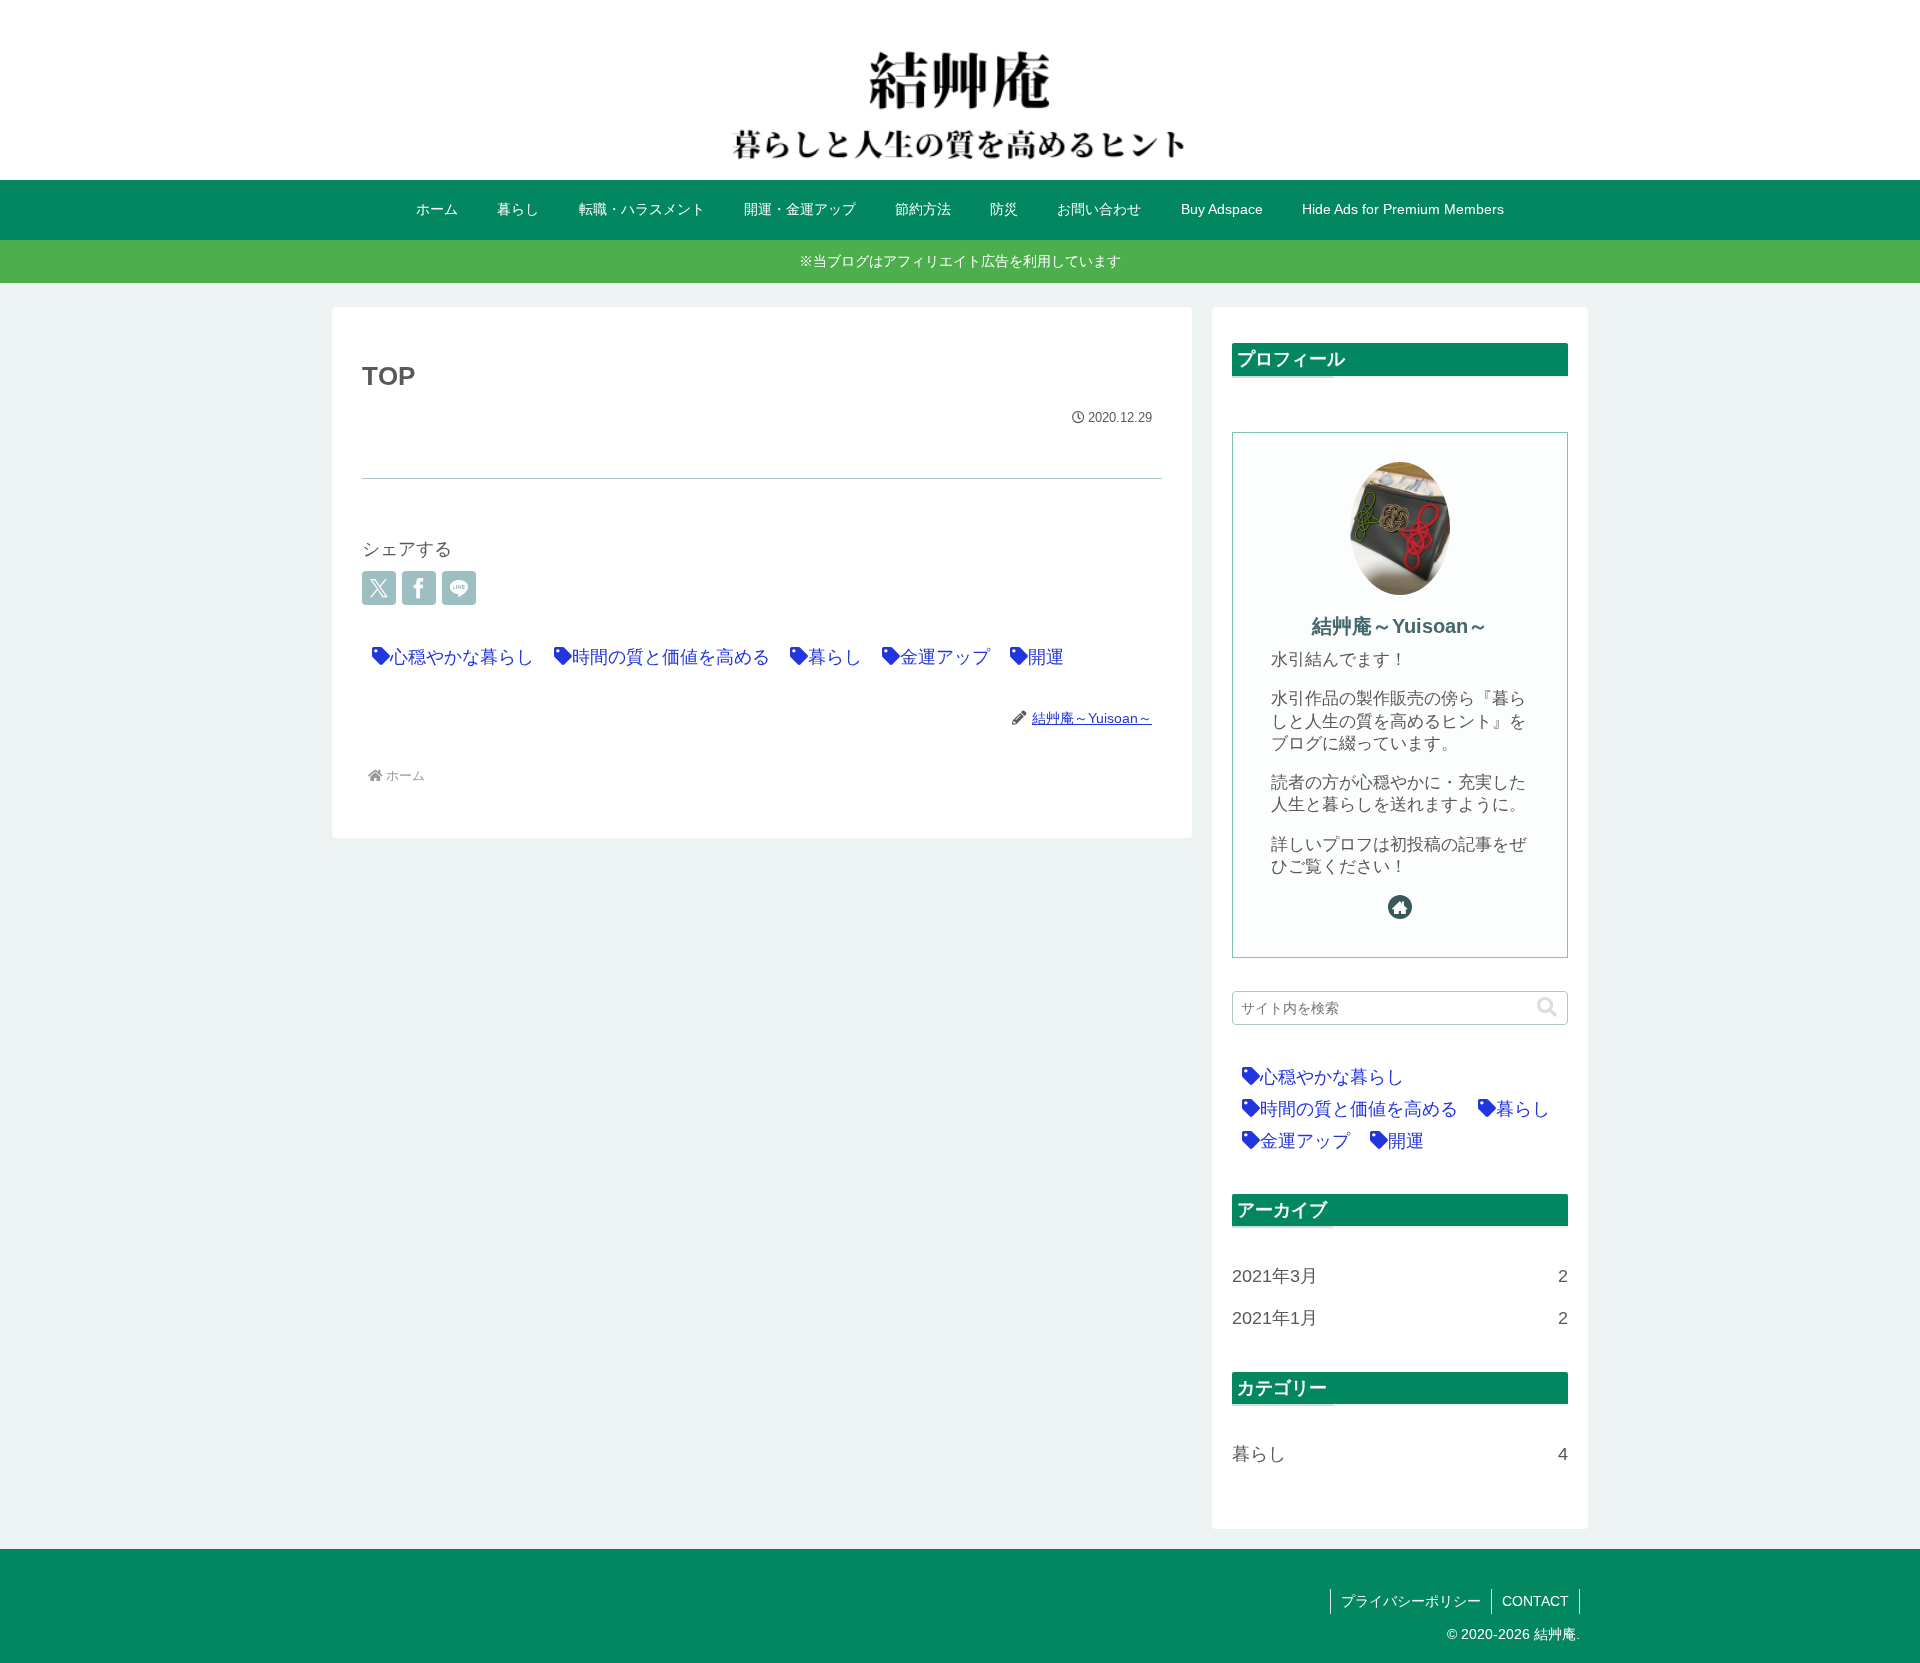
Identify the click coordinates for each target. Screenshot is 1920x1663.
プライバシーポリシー (1411, 1601)
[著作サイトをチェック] (1400, 907)
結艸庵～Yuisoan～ (1400, 626)
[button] (1547, 1007)
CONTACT (1535, 1601)
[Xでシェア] (379, 588)
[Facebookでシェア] (419, 588)
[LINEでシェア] (459, 588)
